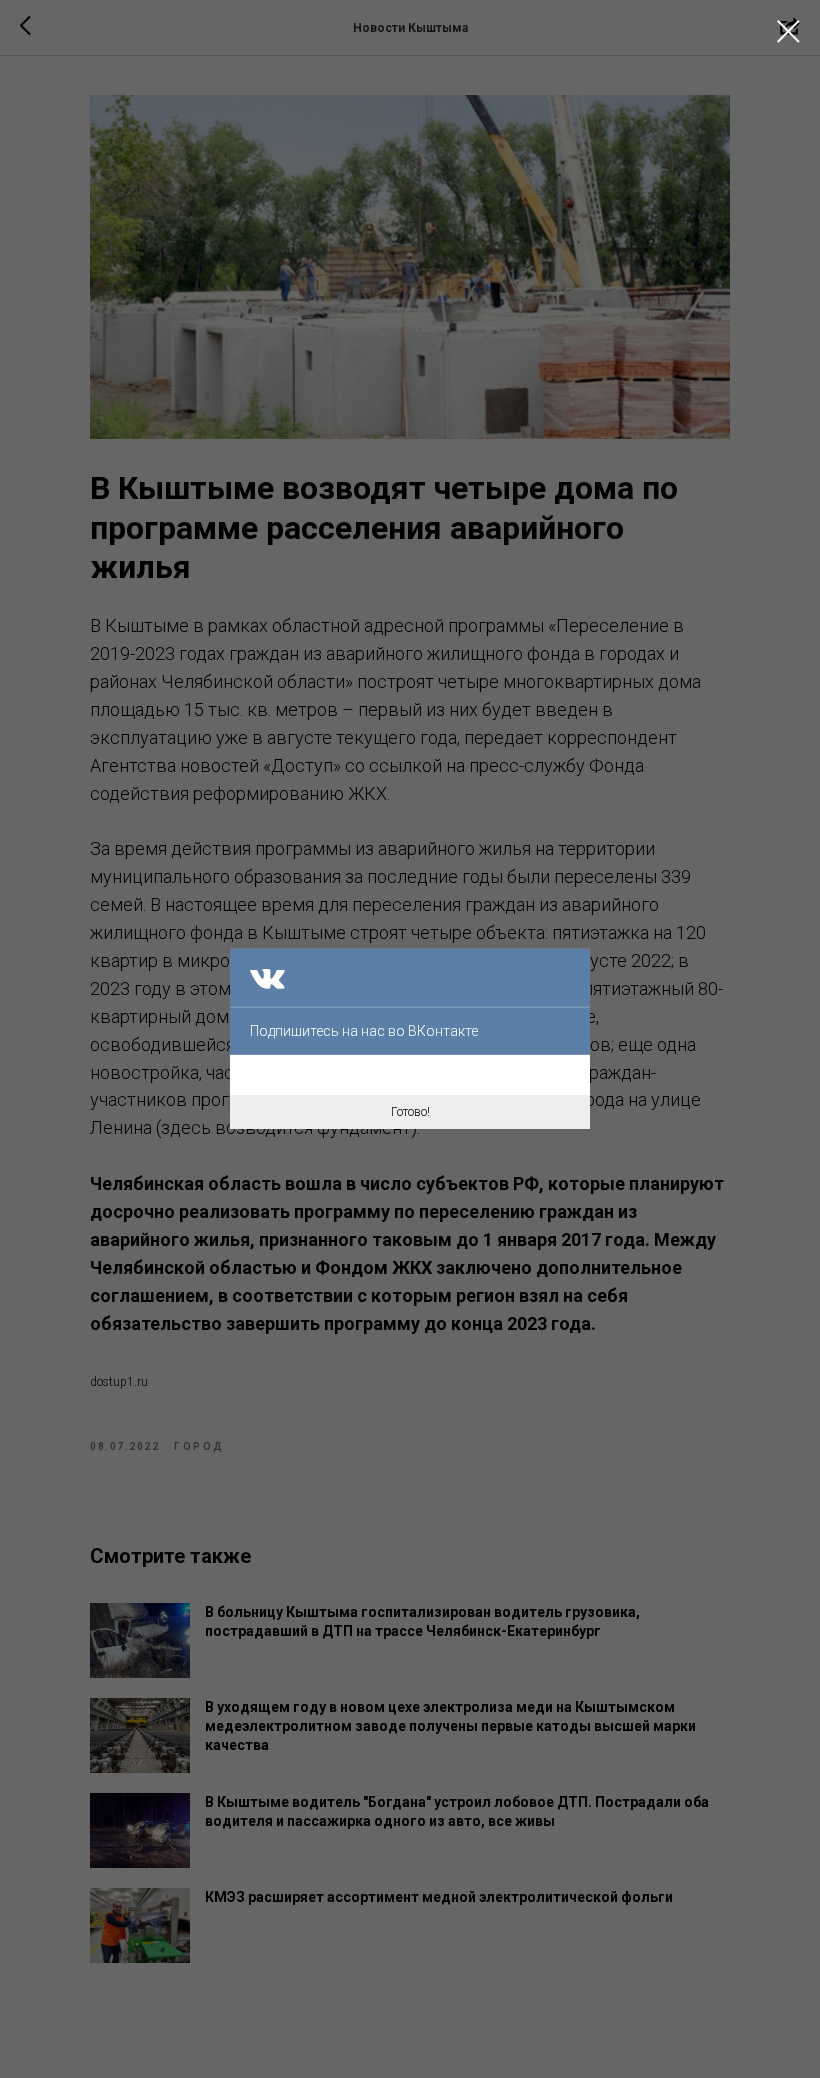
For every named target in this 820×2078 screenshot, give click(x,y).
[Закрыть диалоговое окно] (788, 31)
